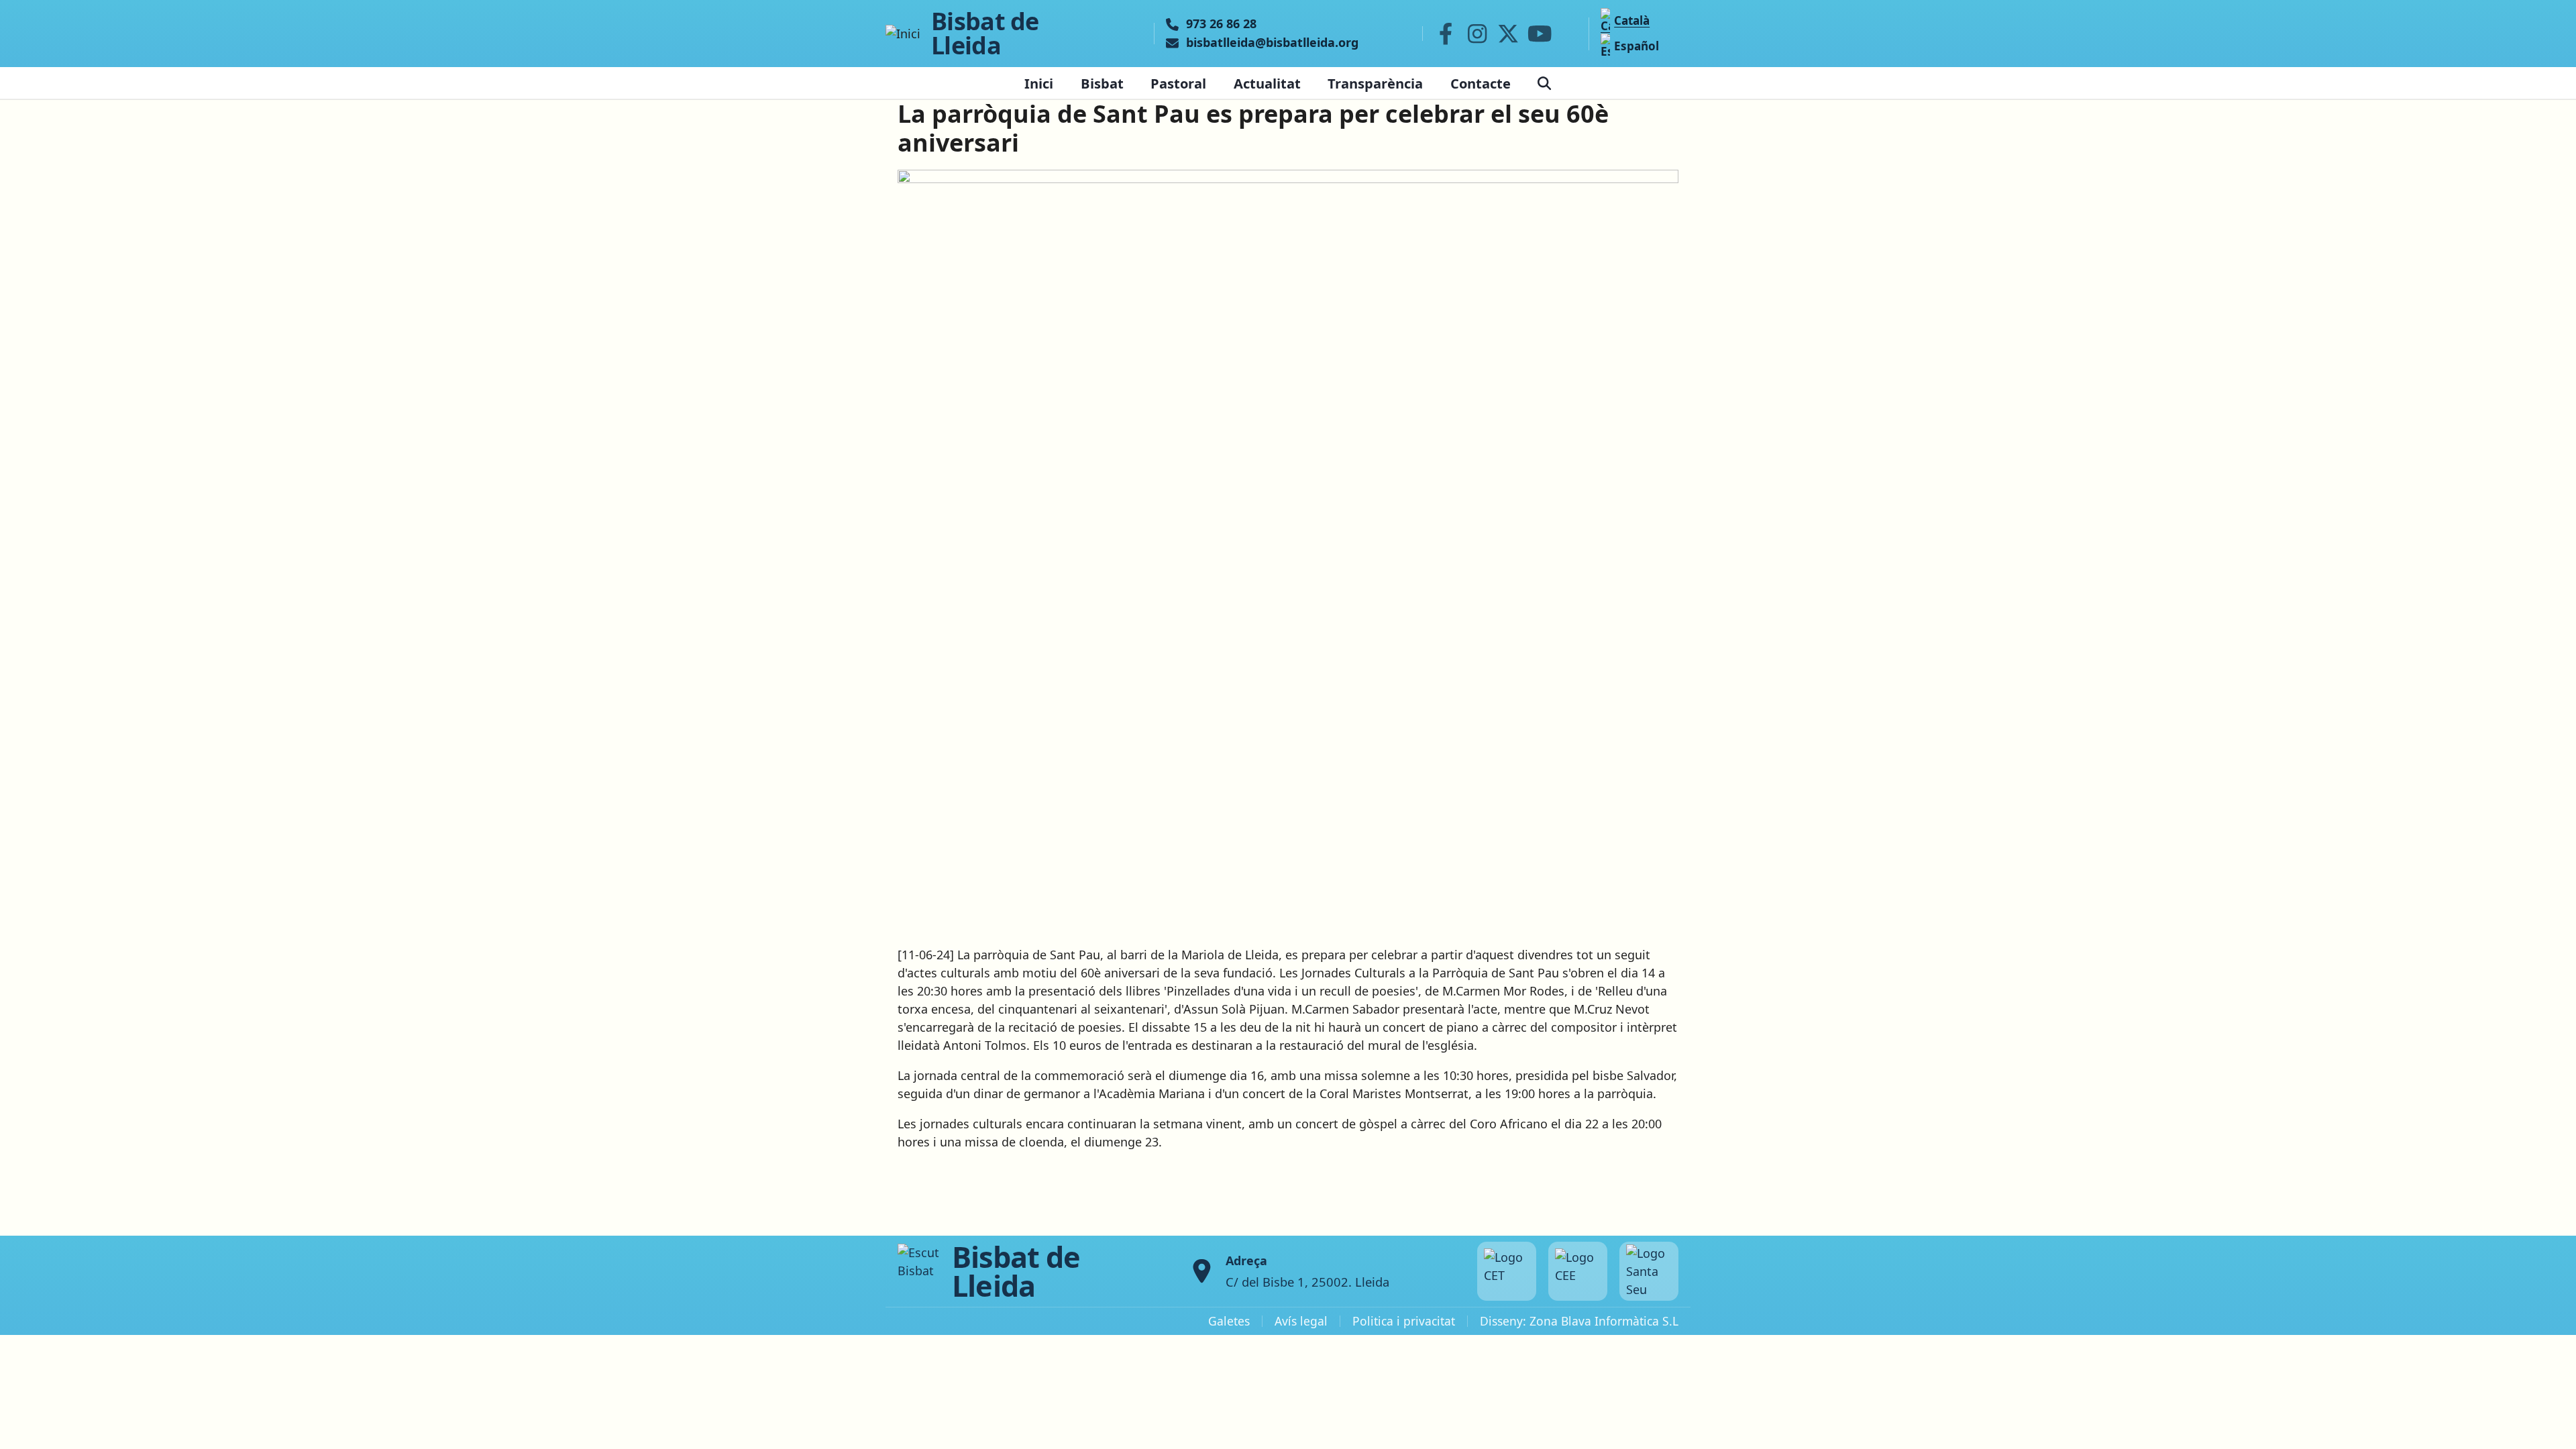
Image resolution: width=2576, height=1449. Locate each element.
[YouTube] (1540, 34)
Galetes (1229, 1321)
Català (1632, 20)
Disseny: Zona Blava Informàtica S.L (1579, 1321)
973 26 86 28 (1221, 24)
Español (1636, 46)
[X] (1509, 34)
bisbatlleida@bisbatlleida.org (1272, 43)
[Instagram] (1477, 34)
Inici (1039, 83)
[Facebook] (1446, 34)
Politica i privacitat (1404, 1321)
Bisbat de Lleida (985, 34)
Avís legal (1301, 1321)
